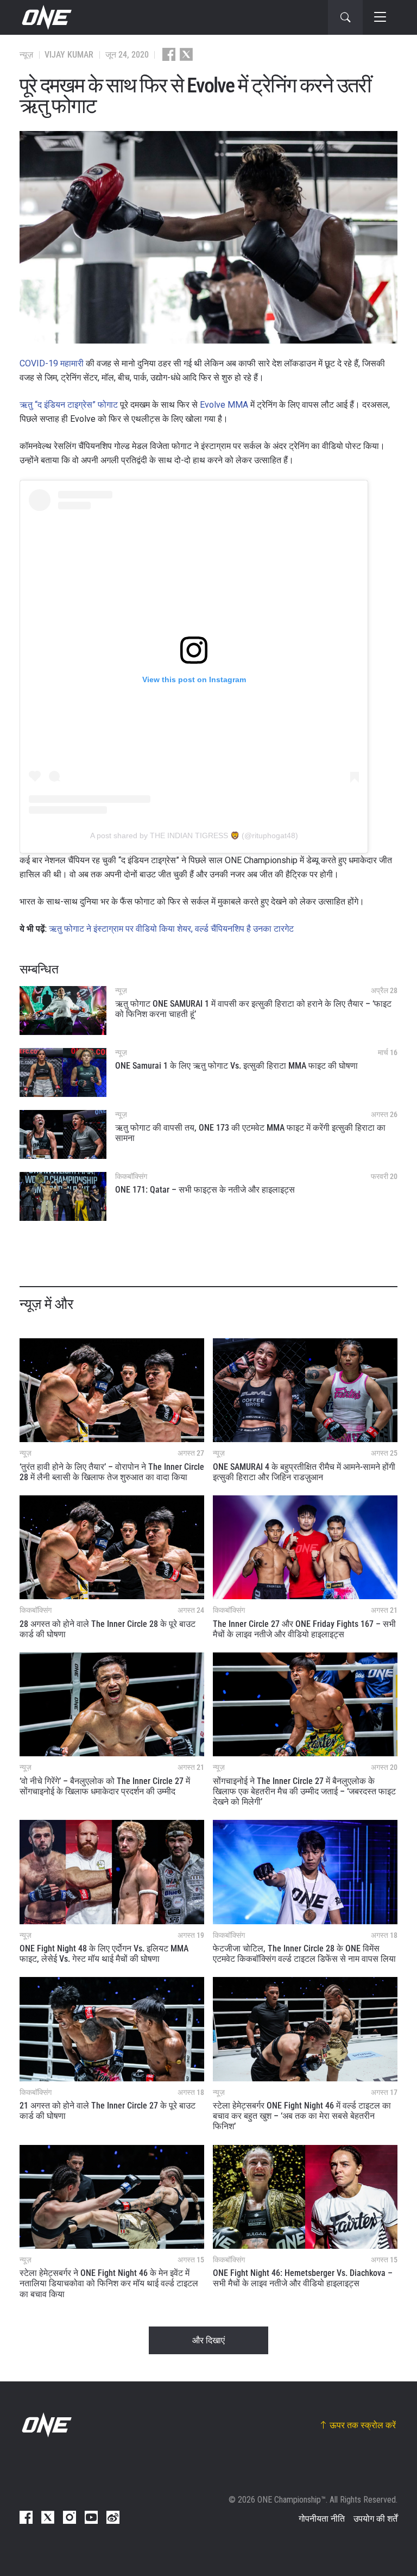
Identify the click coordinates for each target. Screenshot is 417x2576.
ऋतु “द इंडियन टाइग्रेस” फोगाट (69, 405)
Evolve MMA (224, 405)
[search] (345, 17)
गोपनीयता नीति (322, 2519)
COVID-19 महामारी (52, 363)
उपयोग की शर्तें (375, 2519)
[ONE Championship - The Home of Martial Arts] (46, 17)
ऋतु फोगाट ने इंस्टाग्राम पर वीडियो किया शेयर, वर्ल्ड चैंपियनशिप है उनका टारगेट (171, 929)
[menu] (380, 17)
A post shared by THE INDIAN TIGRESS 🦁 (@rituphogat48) (194, 835)
